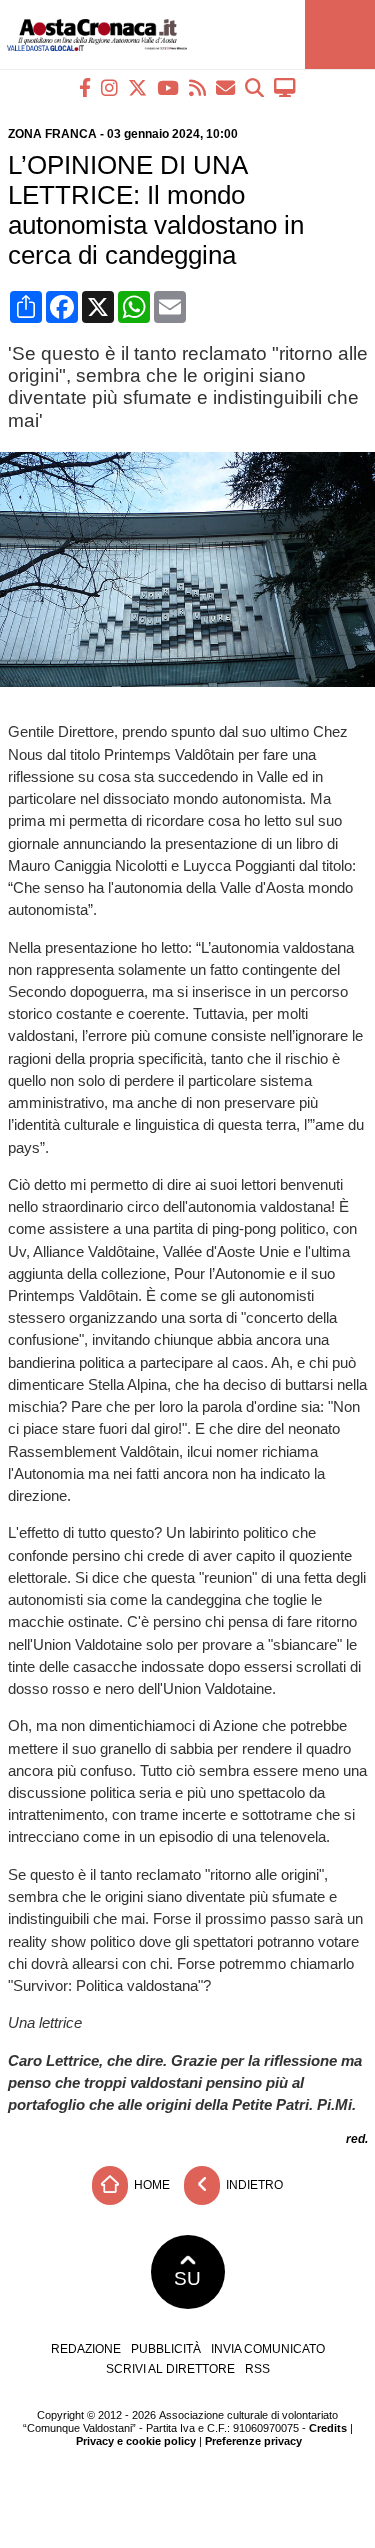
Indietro (253, 2184)
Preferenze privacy (253, 2441)
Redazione (86, 2349)
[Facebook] (85, 87)
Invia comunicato (268, 2349)
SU (187, 2278)
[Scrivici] (225, 87)
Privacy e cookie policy (136, 2441)
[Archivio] (254, 87)
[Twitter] (137, 87)
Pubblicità (166, 2349)
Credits (328, 2428)
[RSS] (197, 87)
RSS (257, 2369)
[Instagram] (109, 87)
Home (150, 2184)
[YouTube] (168, 87)
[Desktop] (285, 87)
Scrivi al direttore (170, 2369)
